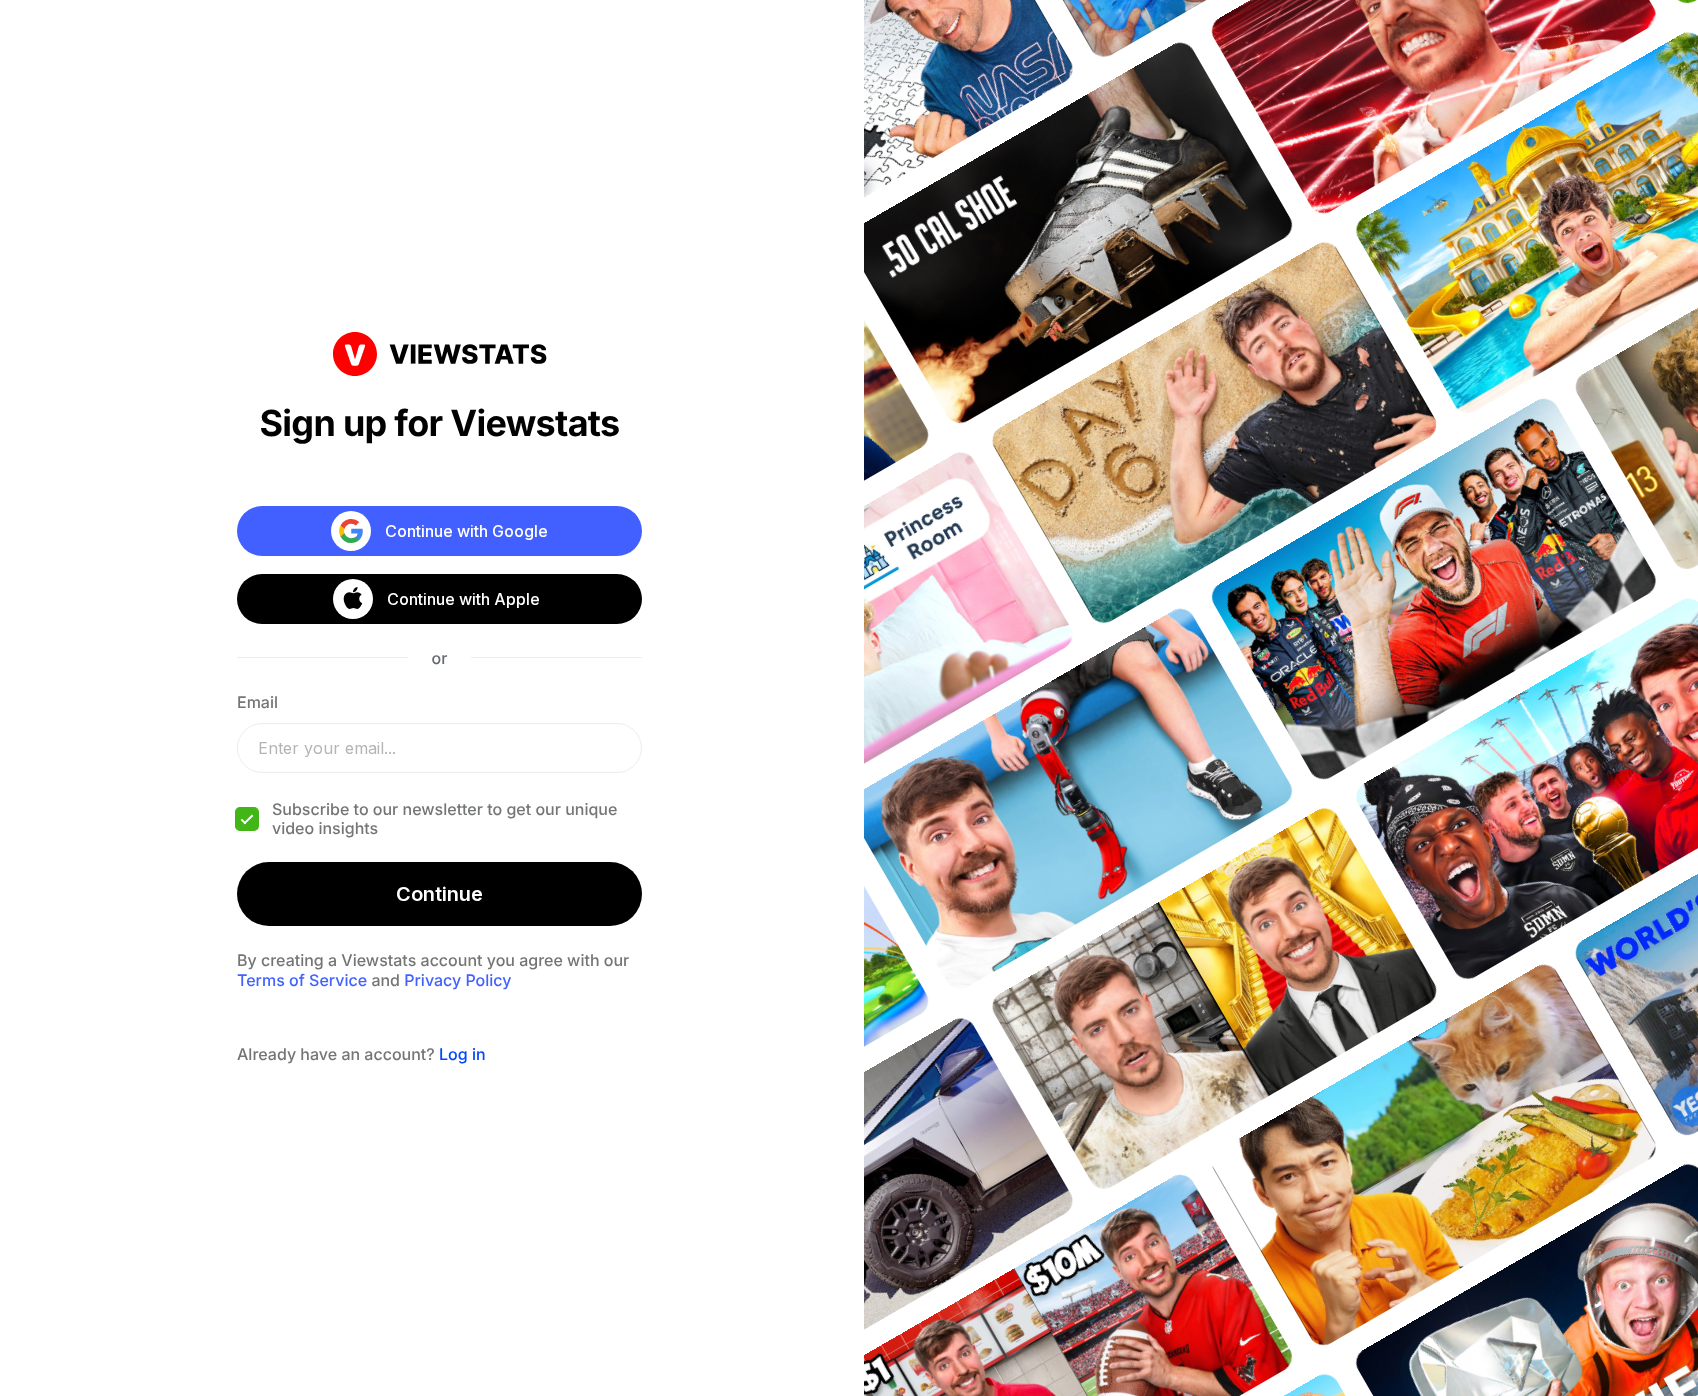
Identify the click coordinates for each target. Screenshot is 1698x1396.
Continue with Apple (463, 599)
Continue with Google (466, 531)
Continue (439, 894)
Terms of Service (302, 980)
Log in (462, 1054)
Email (257, 702)
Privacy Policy (457, 980)
